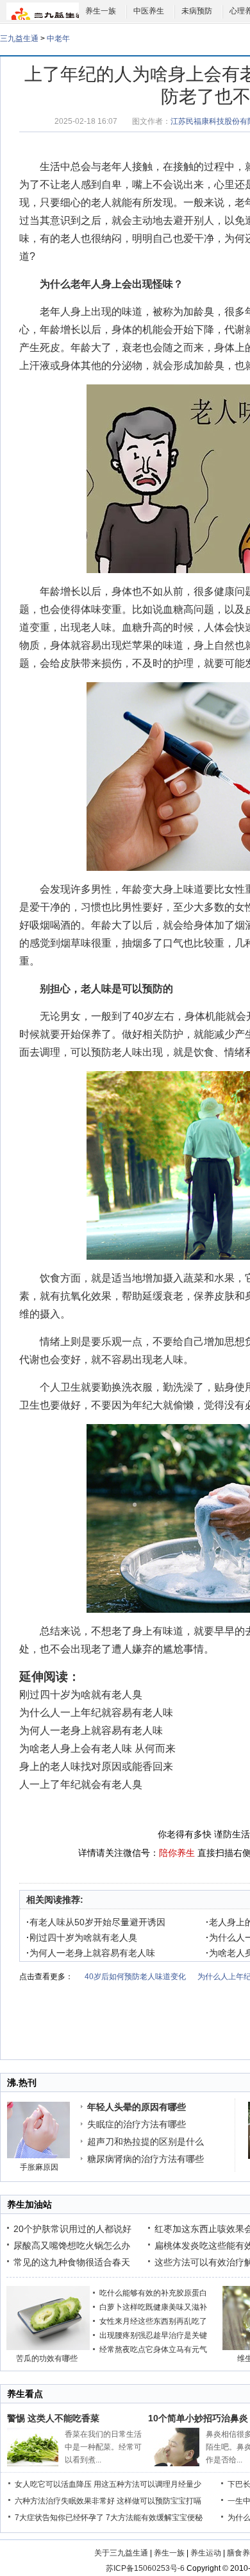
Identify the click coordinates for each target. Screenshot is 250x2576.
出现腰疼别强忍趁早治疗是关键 (153, 2335)
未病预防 (197, 11)
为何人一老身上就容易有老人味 (91, 1730)
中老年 (58, 39)
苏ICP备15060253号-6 (145, 2568)
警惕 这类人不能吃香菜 (53, 2418)
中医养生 (149, 11)
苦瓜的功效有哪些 (47, 2358)
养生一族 (101, 11)
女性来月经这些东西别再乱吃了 (153, 2321)
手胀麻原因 (39, 2167)
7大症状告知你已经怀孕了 (59, 2518)
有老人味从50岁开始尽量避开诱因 (96, 1922)
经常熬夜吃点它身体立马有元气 (153, 2349)
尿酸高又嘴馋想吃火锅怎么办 (72, 2245)
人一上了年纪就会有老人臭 (81, 1784)
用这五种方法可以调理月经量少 (147, 2484)
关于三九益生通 (121, 2553)
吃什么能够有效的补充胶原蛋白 (153, 2293)
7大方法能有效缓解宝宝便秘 (154, 2518)
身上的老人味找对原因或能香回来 (96, 1766)
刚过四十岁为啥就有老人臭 (81, 1695)
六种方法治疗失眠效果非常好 (65, 2501)
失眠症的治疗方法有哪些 (137, 2124)
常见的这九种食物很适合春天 (72, 2262)
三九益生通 (19, 39)
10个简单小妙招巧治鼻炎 (198, 2418)
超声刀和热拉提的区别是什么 (146, 2142)
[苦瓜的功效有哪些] (48, 2348)
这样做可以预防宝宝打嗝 (159, 2501)
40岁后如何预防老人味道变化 (135, 1977)
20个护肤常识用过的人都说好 (72, 2229)
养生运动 (206, 2553)
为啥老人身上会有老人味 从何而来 (97, 1748)
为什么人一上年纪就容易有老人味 (96, 1713)
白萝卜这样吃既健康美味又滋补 (153, 2307)
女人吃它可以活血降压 (53, 2484)
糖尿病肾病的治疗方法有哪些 (146, 2159)
